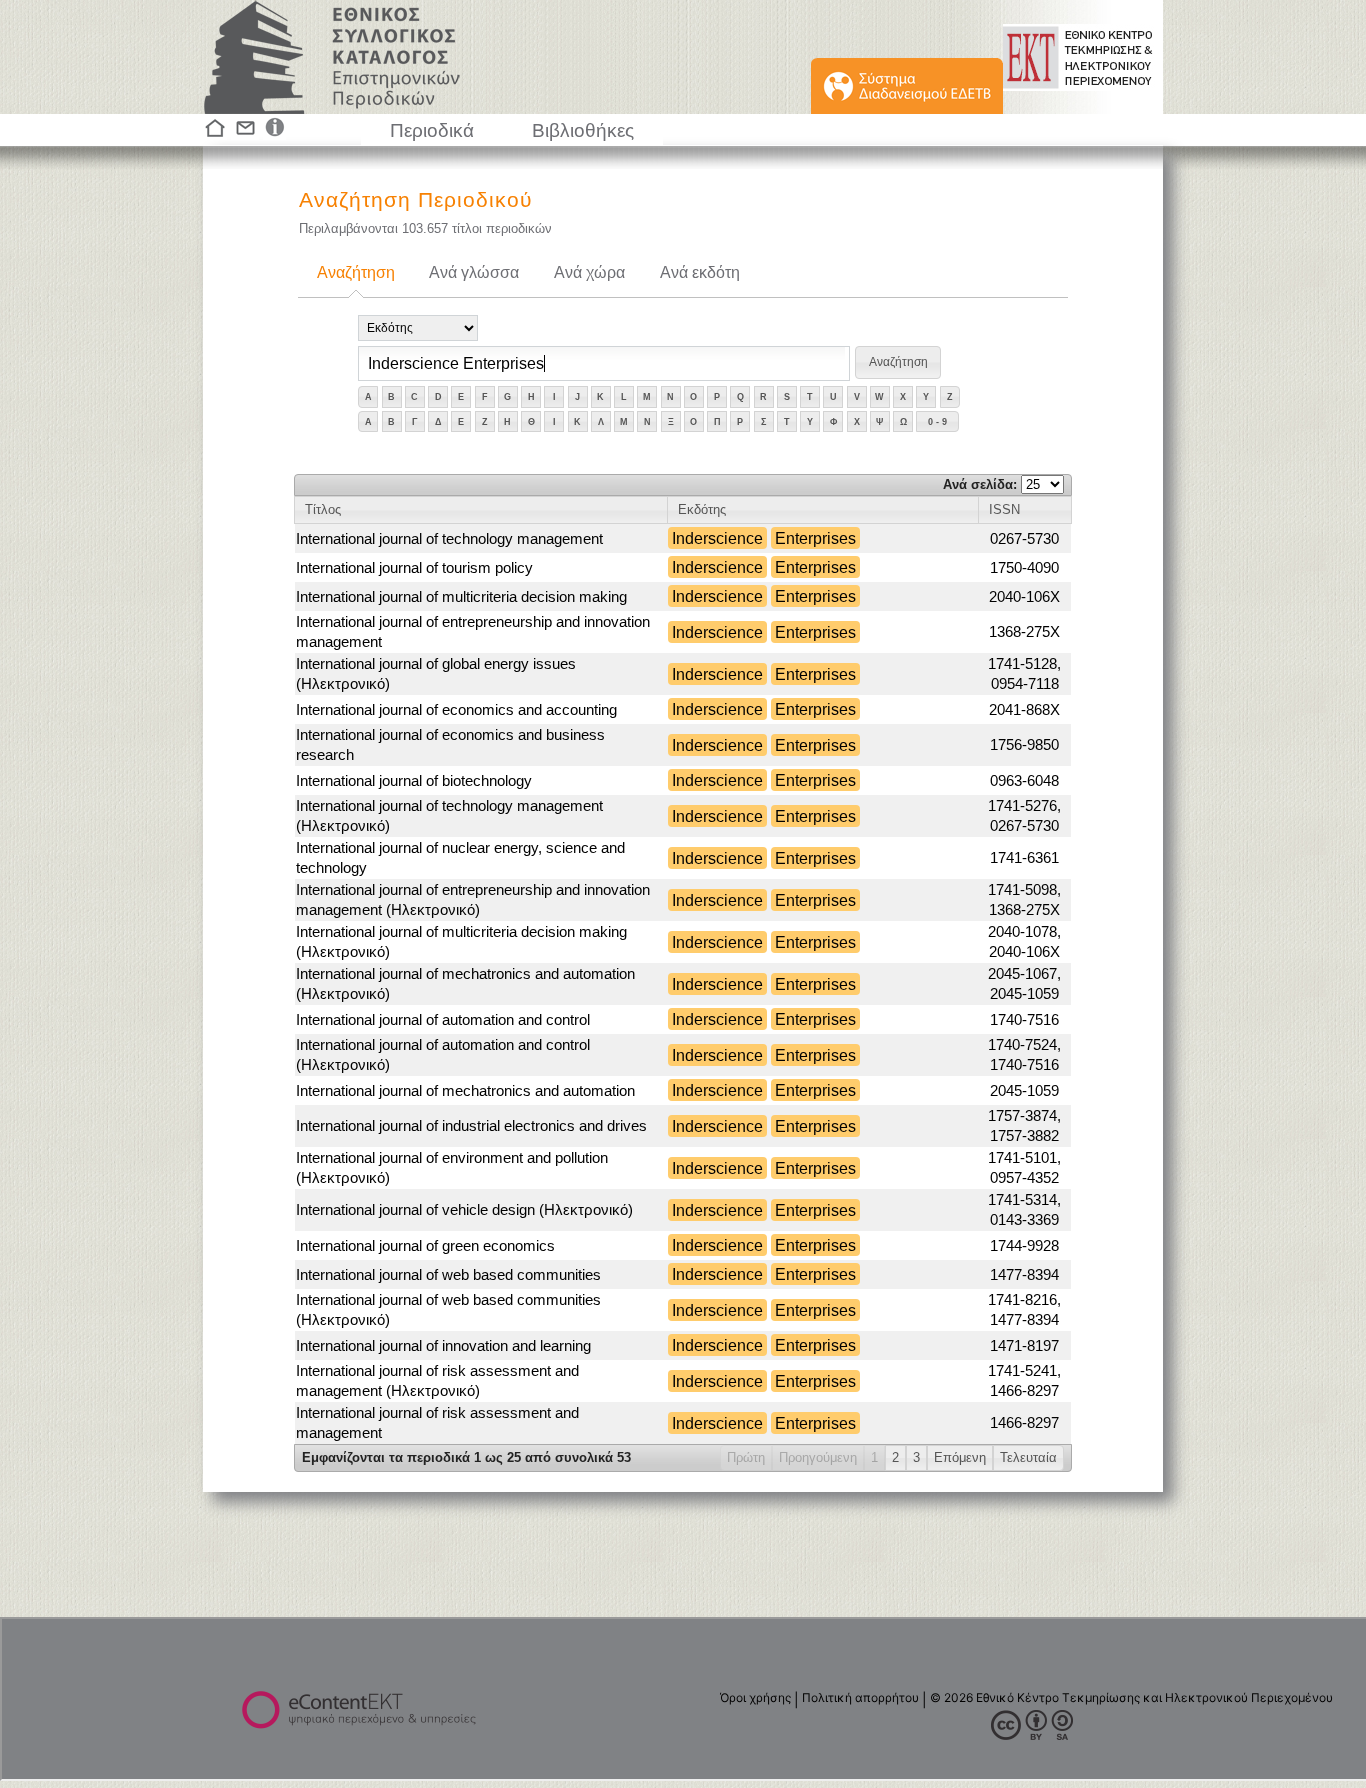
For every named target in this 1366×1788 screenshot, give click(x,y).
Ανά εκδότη (700, 272)
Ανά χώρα (589, 272)
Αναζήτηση (356, 272)
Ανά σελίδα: (982, 484)
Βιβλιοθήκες (583, 130)
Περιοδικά (432, 130)
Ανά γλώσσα (474, 272)
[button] (898, 362)
